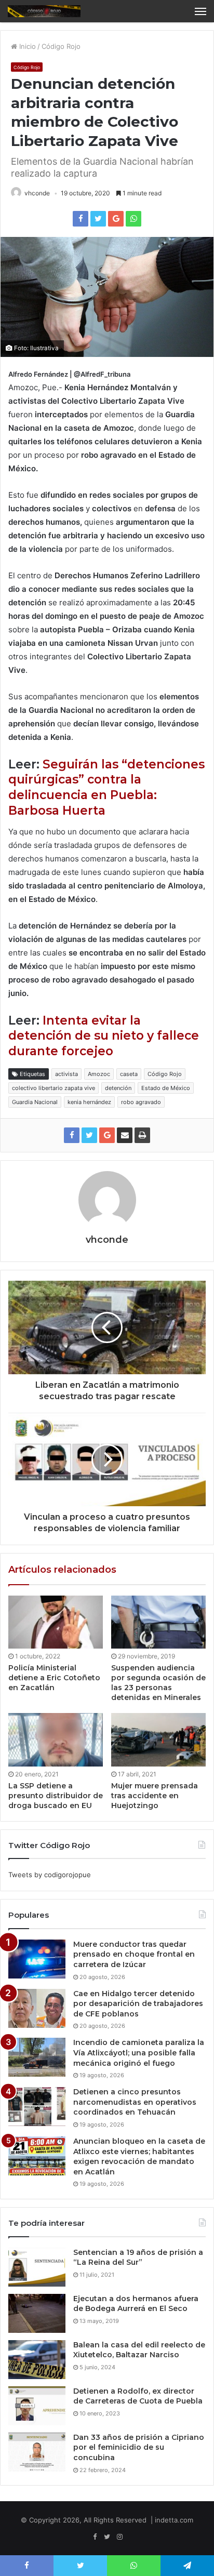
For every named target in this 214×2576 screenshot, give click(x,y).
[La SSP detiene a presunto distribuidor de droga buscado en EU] (56, 1740)
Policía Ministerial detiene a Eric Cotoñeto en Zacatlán (54, 1678)
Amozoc (99, 1074)
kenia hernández (89, 1102)
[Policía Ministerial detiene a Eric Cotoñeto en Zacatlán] (56, 1622)
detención (118, 1088)
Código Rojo (61, 46)
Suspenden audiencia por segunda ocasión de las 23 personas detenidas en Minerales (158, 1683)
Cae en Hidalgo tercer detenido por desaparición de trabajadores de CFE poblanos (138, 2004)
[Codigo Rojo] (44, 11)
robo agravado (141, 1102)
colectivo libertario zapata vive (53, 1088)
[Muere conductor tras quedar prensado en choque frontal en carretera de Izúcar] (37, 1959)
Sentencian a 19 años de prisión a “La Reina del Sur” (138, 2258)
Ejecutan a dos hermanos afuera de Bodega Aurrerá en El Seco (136, 2304)
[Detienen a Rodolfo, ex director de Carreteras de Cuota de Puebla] (37, 2406)
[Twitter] (107, 2537)
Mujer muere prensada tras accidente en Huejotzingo (155, 1796)
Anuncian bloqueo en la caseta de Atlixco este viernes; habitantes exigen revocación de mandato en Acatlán (139, 2156)
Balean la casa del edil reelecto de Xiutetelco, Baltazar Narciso (139, 2350)
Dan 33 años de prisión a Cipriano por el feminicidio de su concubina (139, 2447)
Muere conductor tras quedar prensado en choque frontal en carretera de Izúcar (134, 1954)
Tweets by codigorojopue (50, 1875)
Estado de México (166, 1088)
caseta (129, 1074)
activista (66, 1074)
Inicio (26, 46)
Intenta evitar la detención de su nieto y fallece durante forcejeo (104, 1036)
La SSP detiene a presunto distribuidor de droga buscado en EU (56, 1796)
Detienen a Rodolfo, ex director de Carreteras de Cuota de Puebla (138, 2396)
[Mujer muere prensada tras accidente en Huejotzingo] (158, 1740)
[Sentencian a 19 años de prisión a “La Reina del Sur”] (37, 2267)
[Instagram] (119, 2537)
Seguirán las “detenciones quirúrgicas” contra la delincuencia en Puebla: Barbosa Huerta (106, 788)
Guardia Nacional (35, 1102)
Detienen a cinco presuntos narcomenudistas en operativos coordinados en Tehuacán (135, 2102)
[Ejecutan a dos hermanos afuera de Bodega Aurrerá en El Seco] (37, 2313)
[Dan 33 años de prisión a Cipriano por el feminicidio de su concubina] (37, 2452)
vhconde (37, 193)
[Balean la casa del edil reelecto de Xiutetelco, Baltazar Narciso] (37, 2360)
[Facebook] (95, 2537)
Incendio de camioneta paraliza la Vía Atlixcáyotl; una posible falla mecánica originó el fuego (139, 2053)
